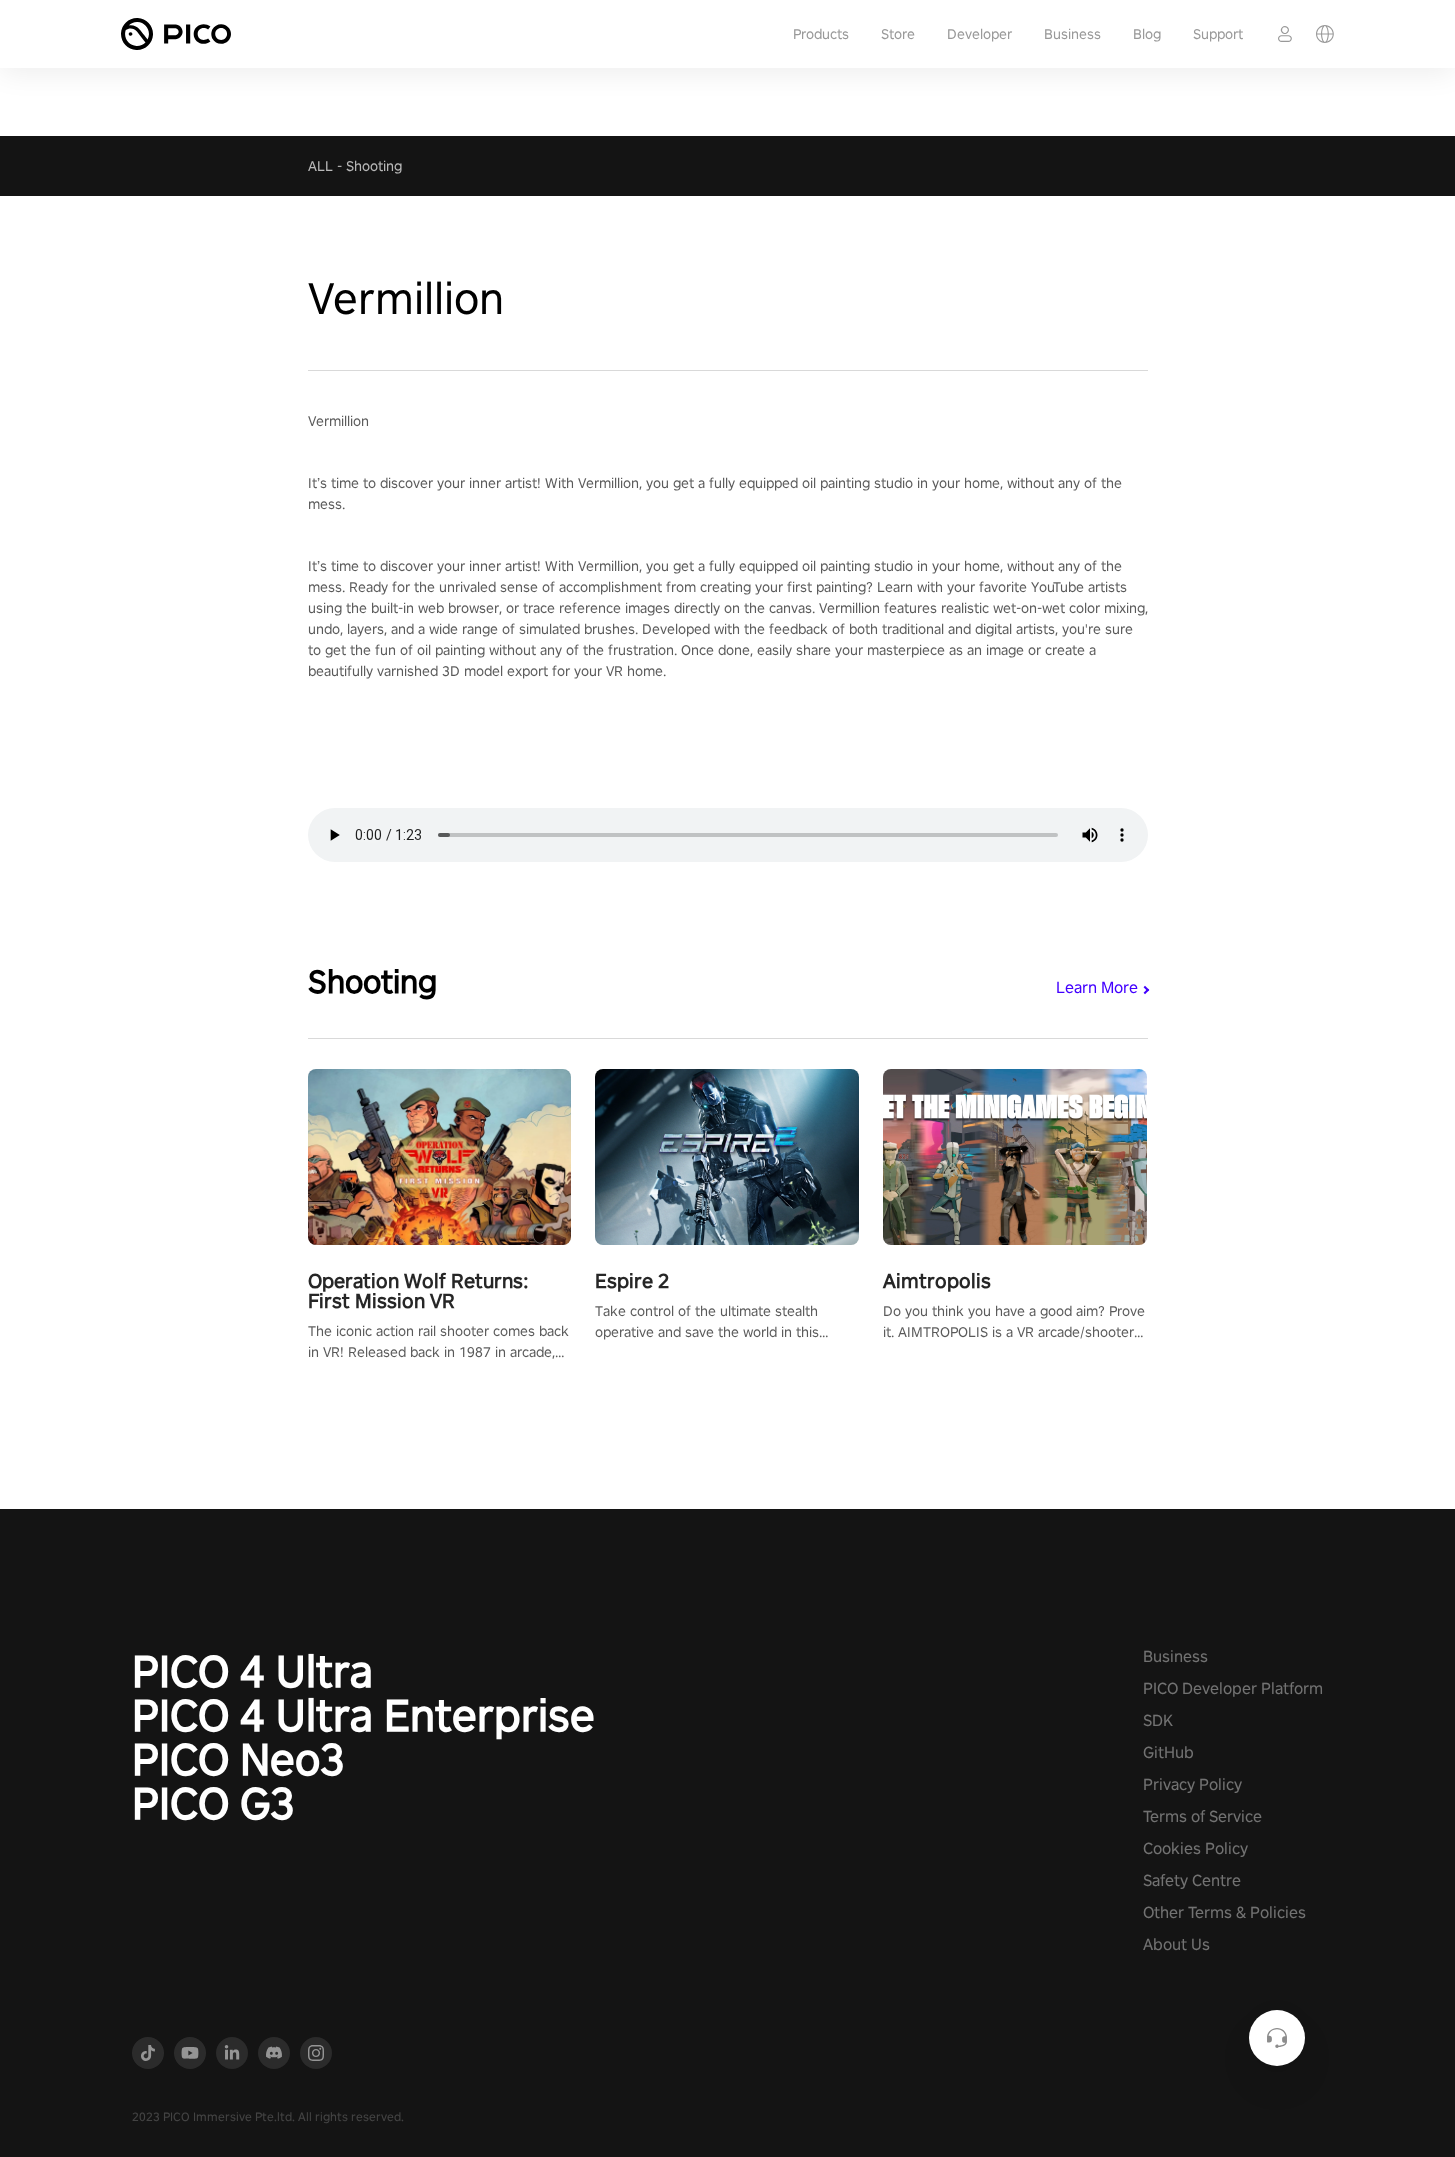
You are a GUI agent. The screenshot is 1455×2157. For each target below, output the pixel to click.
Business (1072, 34)
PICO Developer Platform (1233, 1688)
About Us (1176, 1944)
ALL (320, 166)
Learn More (1097, 987)
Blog (1147, 34)
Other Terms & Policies (1224, 1912)
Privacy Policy (1192, 1784)
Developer (979, 34)
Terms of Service (1202, 1816)
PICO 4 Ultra (252, 1671)
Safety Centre (1192, 1880)
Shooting (374, 166)
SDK (1158, 1720)
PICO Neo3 (238, 1759)
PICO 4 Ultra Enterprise (363, 1715)
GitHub (1168, 1752)
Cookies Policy (1195, 1848)
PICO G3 (213, 1803)
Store (898, 34)
